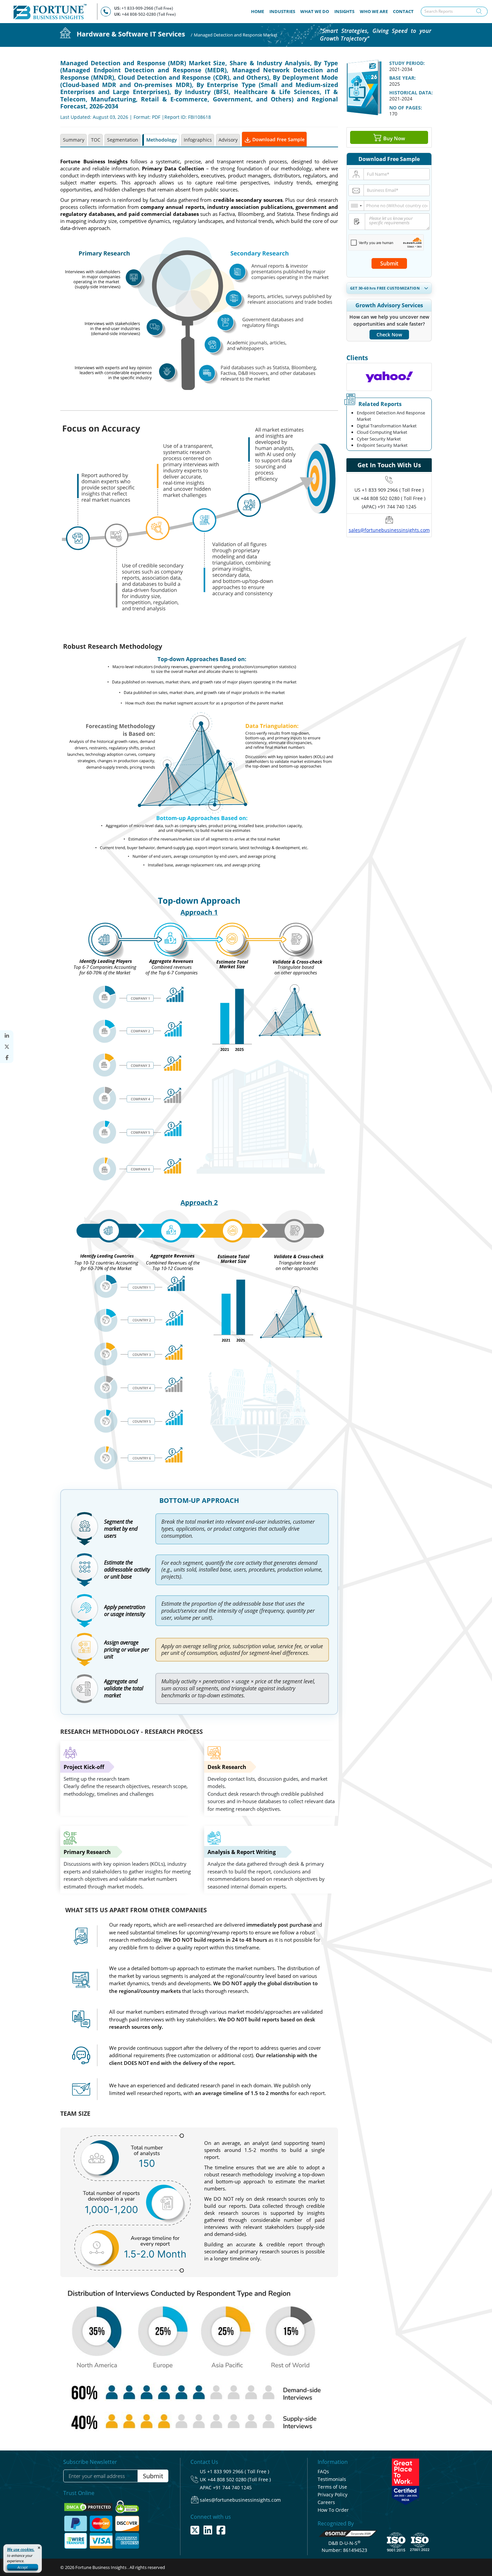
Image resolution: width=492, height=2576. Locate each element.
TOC (96, 140)
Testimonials (332, 2479)
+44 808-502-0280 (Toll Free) (149, 14)
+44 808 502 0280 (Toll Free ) (239, 2479)
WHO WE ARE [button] (374, 11)
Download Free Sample (278, 139)
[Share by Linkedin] (7, 1036)
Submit (389, 263)
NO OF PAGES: (406, 108)
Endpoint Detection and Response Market (391, 416)
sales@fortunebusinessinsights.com (389, 530)
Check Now (389, 335)
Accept (23, 2567)
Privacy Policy (333, 2494)
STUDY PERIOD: (407, 63)
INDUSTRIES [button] (282, 11)
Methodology (162, 140)
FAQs (323, 2471)
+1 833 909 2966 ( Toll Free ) (393, 490)
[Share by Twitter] (7, 1047)
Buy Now (393, 138)
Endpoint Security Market (382, 445)
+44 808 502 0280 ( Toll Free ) (393, 498)
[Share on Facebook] (7, 1058)
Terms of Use (332, 2487)
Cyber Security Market (379, 439)
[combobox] (356, 206)
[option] (389, 377)
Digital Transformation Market (387, 426)
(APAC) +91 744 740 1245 (389, 507)
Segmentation (123, 140)
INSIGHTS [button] (344, 11)
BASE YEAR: (402, 78)
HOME (259, 11)
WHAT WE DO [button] (315, 11)
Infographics (198, 140)
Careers (326, 2502)
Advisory (228, 140)
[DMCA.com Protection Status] (89, 2507)
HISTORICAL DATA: (411, 93)
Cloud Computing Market (382, 432)
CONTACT (403, 11)
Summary (74, 140)
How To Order (333, 2510)
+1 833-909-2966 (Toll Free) (147, 8)
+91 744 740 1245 (232, 2487)
